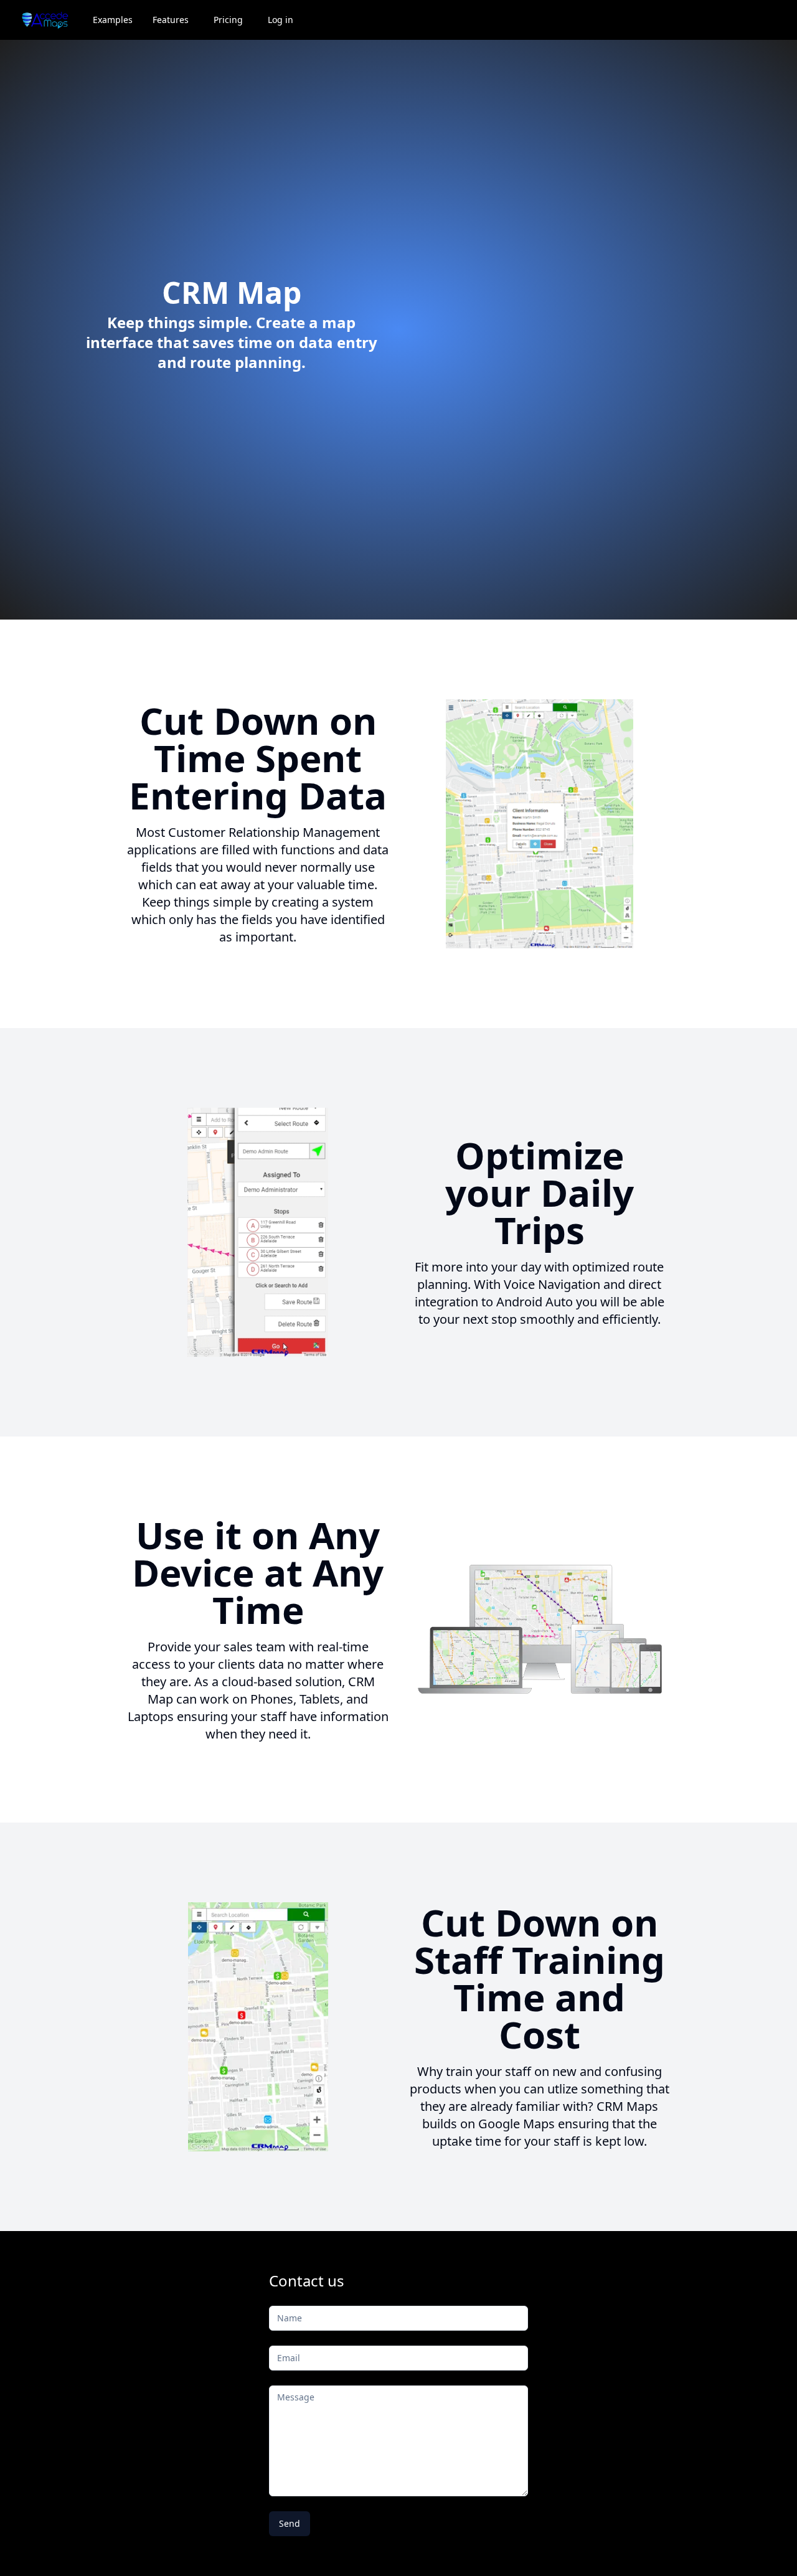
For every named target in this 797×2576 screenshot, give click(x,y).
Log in (281, 20)
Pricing (228, 20)
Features (171, 20)
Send (290, 2523)
